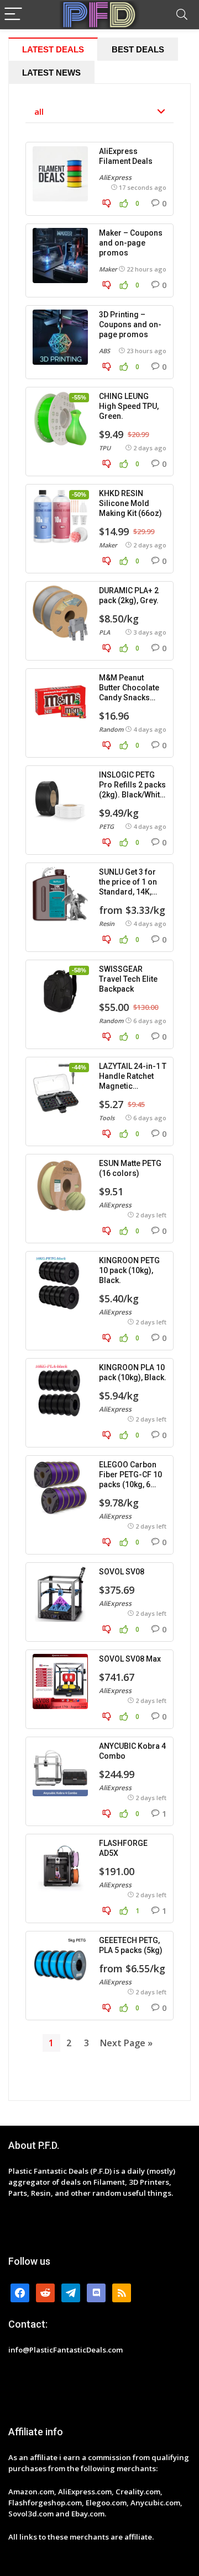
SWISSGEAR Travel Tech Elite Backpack (128, 979)
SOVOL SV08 (122, 1572)
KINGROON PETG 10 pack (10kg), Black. (129, 1270)
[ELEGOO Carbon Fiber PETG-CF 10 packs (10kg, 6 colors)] (60, 1487)
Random (111, 729)
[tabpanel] (99, 1092)
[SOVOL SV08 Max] (60, 1681)
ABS (104, 351)
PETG (106, 826)
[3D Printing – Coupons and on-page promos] (60, 337)
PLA (104, 632)
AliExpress (115, 177)
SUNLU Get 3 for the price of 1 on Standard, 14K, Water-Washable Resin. (129, 892)
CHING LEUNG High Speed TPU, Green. (129, 406)
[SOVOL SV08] (60, 1594)
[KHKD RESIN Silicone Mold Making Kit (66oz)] (60, 516)
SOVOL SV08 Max (130, 1659)
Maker (108, 269)
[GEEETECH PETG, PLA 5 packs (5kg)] (60, 1963)
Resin (107, 924)
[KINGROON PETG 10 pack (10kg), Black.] (60, 1283)
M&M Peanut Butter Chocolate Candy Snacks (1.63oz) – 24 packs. (129, 698)
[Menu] (13, 15)
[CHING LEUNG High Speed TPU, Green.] (60, 419)
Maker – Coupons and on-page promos (131, 243)
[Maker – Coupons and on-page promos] (60, 256)
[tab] (53, 49)
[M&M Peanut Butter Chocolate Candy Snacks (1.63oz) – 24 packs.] (60, 700)
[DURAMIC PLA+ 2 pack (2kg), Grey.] (60, 613)
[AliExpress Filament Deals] (60, 174)
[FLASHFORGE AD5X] (60, 1866)
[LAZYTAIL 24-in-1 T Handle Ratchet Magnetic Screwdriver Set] (60, 1089)
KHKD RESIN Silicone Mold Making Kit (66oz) (130, 503)
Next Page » (126, 2043)
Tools (107, 1118)
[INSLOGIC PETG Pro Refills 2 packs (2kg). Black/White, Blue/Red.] (60, 797)
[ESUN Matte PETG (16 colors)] (60, 1186)
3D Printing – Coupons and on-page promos (130, 324)
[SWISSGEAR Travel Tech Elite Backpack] (60, 992)
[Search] (182, 15)
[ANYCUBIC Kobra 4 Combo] (60, 1769)
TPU (105, 448)
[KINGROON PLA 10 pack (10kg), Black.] (60, 1390)
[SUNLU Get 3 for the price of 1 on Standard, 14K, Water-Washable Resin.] (60, 895)
